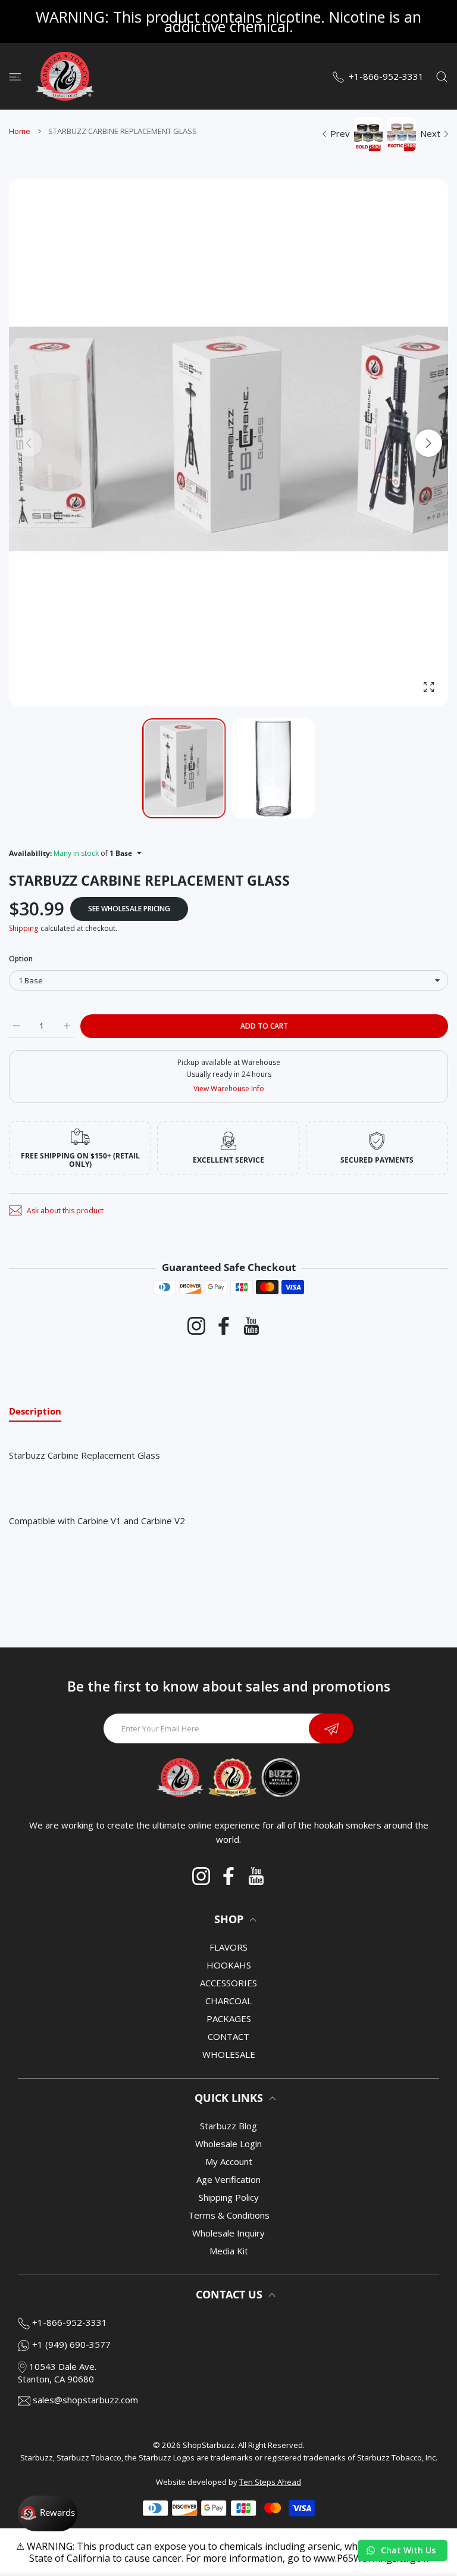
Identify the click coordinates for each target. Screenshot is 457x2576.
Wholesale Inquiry (228, 2233)
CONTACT (228, 2036)
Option (21, 959)
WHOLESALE (229, 2054)
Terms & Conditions (229, 2215)
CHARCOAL (228, 2001)
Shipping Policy (229, 2197)
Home (20, 131)
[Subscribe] (331, 1728)
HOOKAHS (229, 1965)
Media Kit (229, 2251)
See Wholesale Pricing (129, 909)
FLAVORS (228, 1947)
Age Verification (228, 2179)
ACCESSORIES (228, 1983)
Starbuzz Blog (228, 2126)
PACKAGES (229, 2019)
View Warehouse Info (229, 1088)
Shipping (24, 928)
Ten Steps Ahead (270, 2482)
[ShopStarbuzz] (65, 76)
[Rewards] (48, 2513)
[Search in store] (442, 76)
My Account (229, 2161)
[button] (428, 443)
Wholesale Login (228, 2144)
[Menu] (15, 76)
